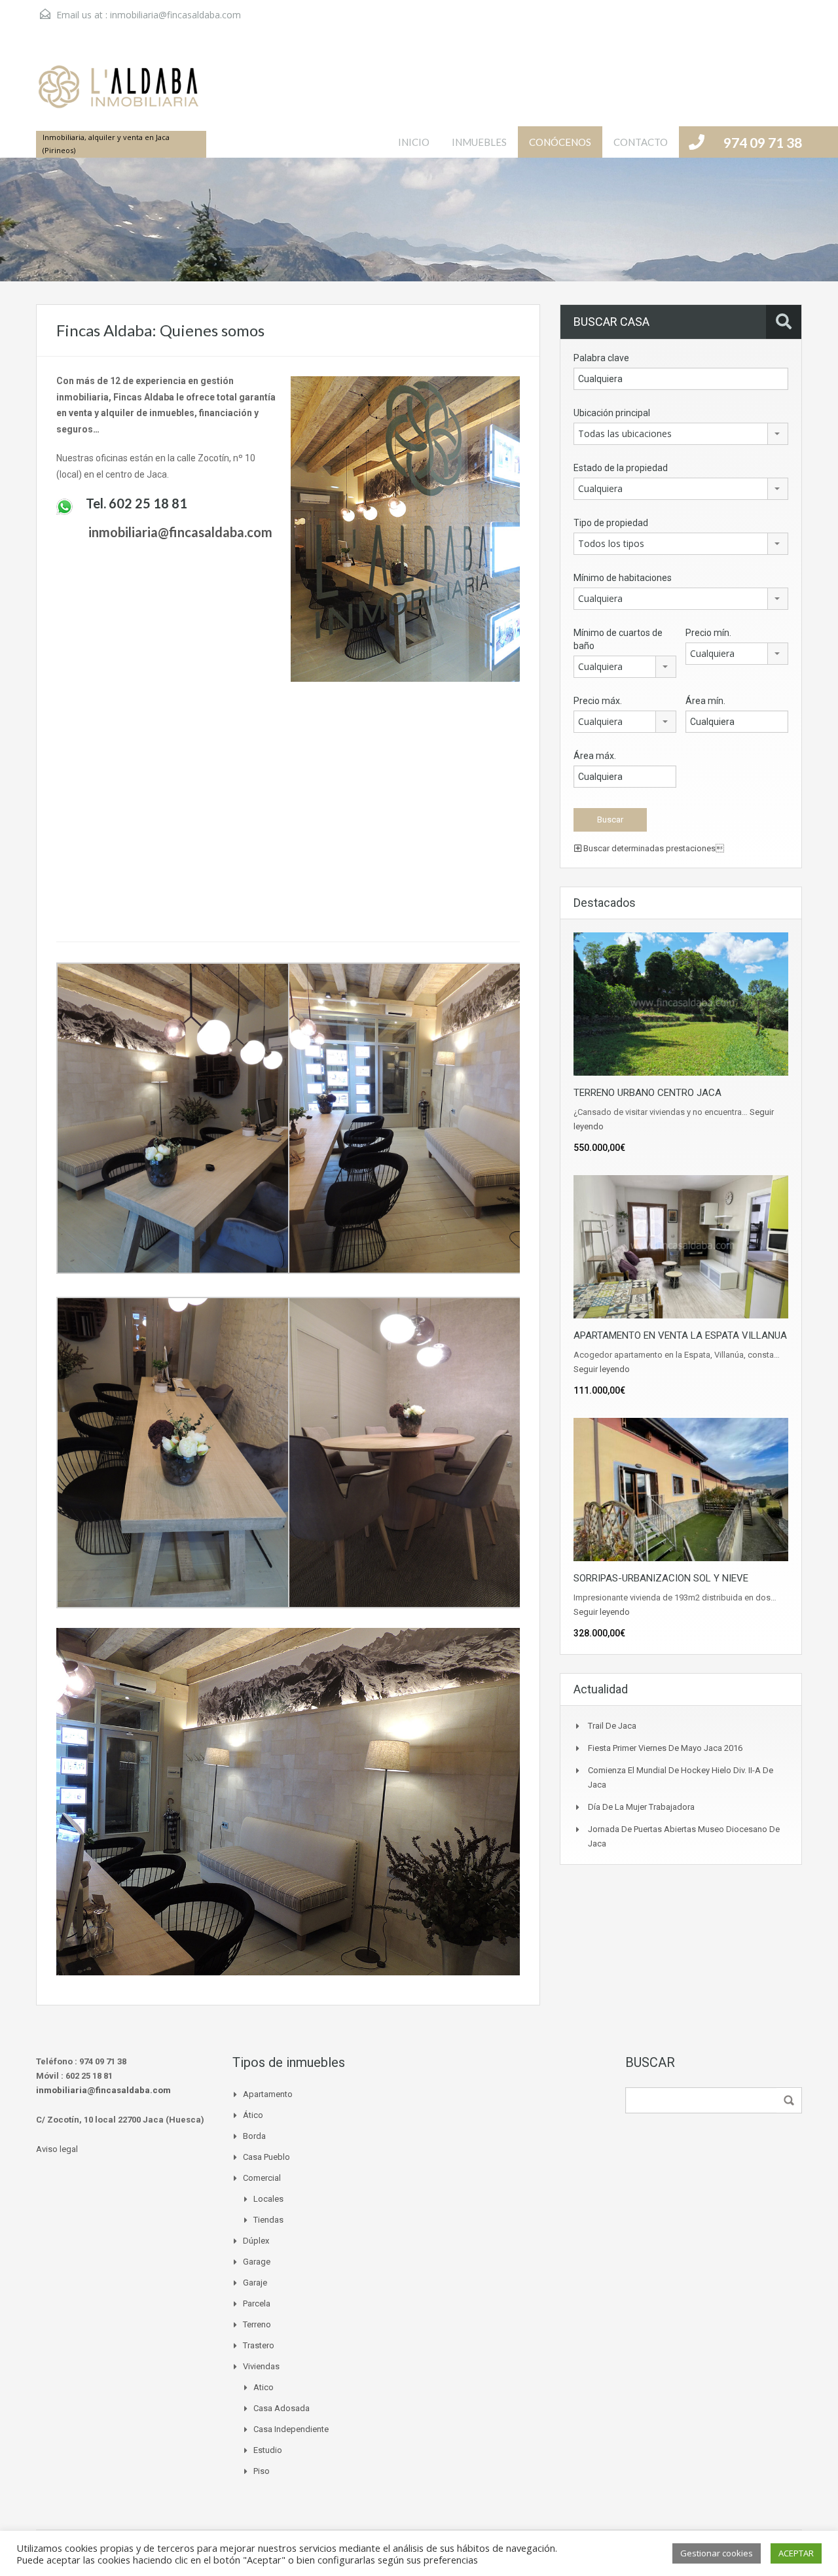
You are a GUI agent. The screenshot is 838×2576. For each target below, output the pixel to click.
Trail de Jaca (612, 1726)
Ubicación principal (612, 413)
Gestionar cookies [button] (717, 2553)
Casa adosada (282, 2408)
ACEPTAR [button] (796, 2553)
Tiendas (268, 2220)
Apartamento (268, 2094)
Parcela (257, 2303)
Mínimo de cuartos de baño (618, 639)
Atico (264, 2387)
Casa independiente (291, 2429)
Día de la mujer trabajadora (641, 1807)
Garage (257, 2262)
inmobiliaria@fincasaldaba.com (175, 15)
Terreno (257, 2324)
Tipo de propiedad (611, 523)
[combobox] (681, 434)
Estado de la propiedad (621, 468)
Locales (268, 2199)
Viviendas (261, 2366)
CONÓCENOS (560, 142)
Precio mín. (708, 633)
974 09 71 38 (763, 142)
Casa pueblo (266, 2157)
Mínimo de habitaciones (623, 578)
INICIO (414, 142)
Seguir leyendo (602, 1369)
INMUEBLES (479, 142)
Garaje (255, 2283)
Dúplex (256, 2241)
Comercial (262, 2178)
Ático (253, 2115)
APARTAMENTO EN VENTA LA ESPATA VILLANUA (680, 1335)
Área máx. (595, 756)
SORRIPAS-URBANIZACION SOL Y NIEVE (661, 1578)
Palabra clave (601, 358)
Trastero (259, 2345)
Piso (262, 2471)
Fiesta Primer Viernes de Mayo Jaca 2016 (665, 1748)
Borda (254, 2136)
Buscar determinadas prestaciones (653, 848)
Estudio (268, 2450)
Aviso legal (57, 2149)
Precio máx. (598, 701)
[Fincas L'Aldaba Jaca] (118, 94)
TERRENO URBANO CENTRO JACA (647, 1093)
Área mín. (705, 701)
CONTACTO (641, 142)
